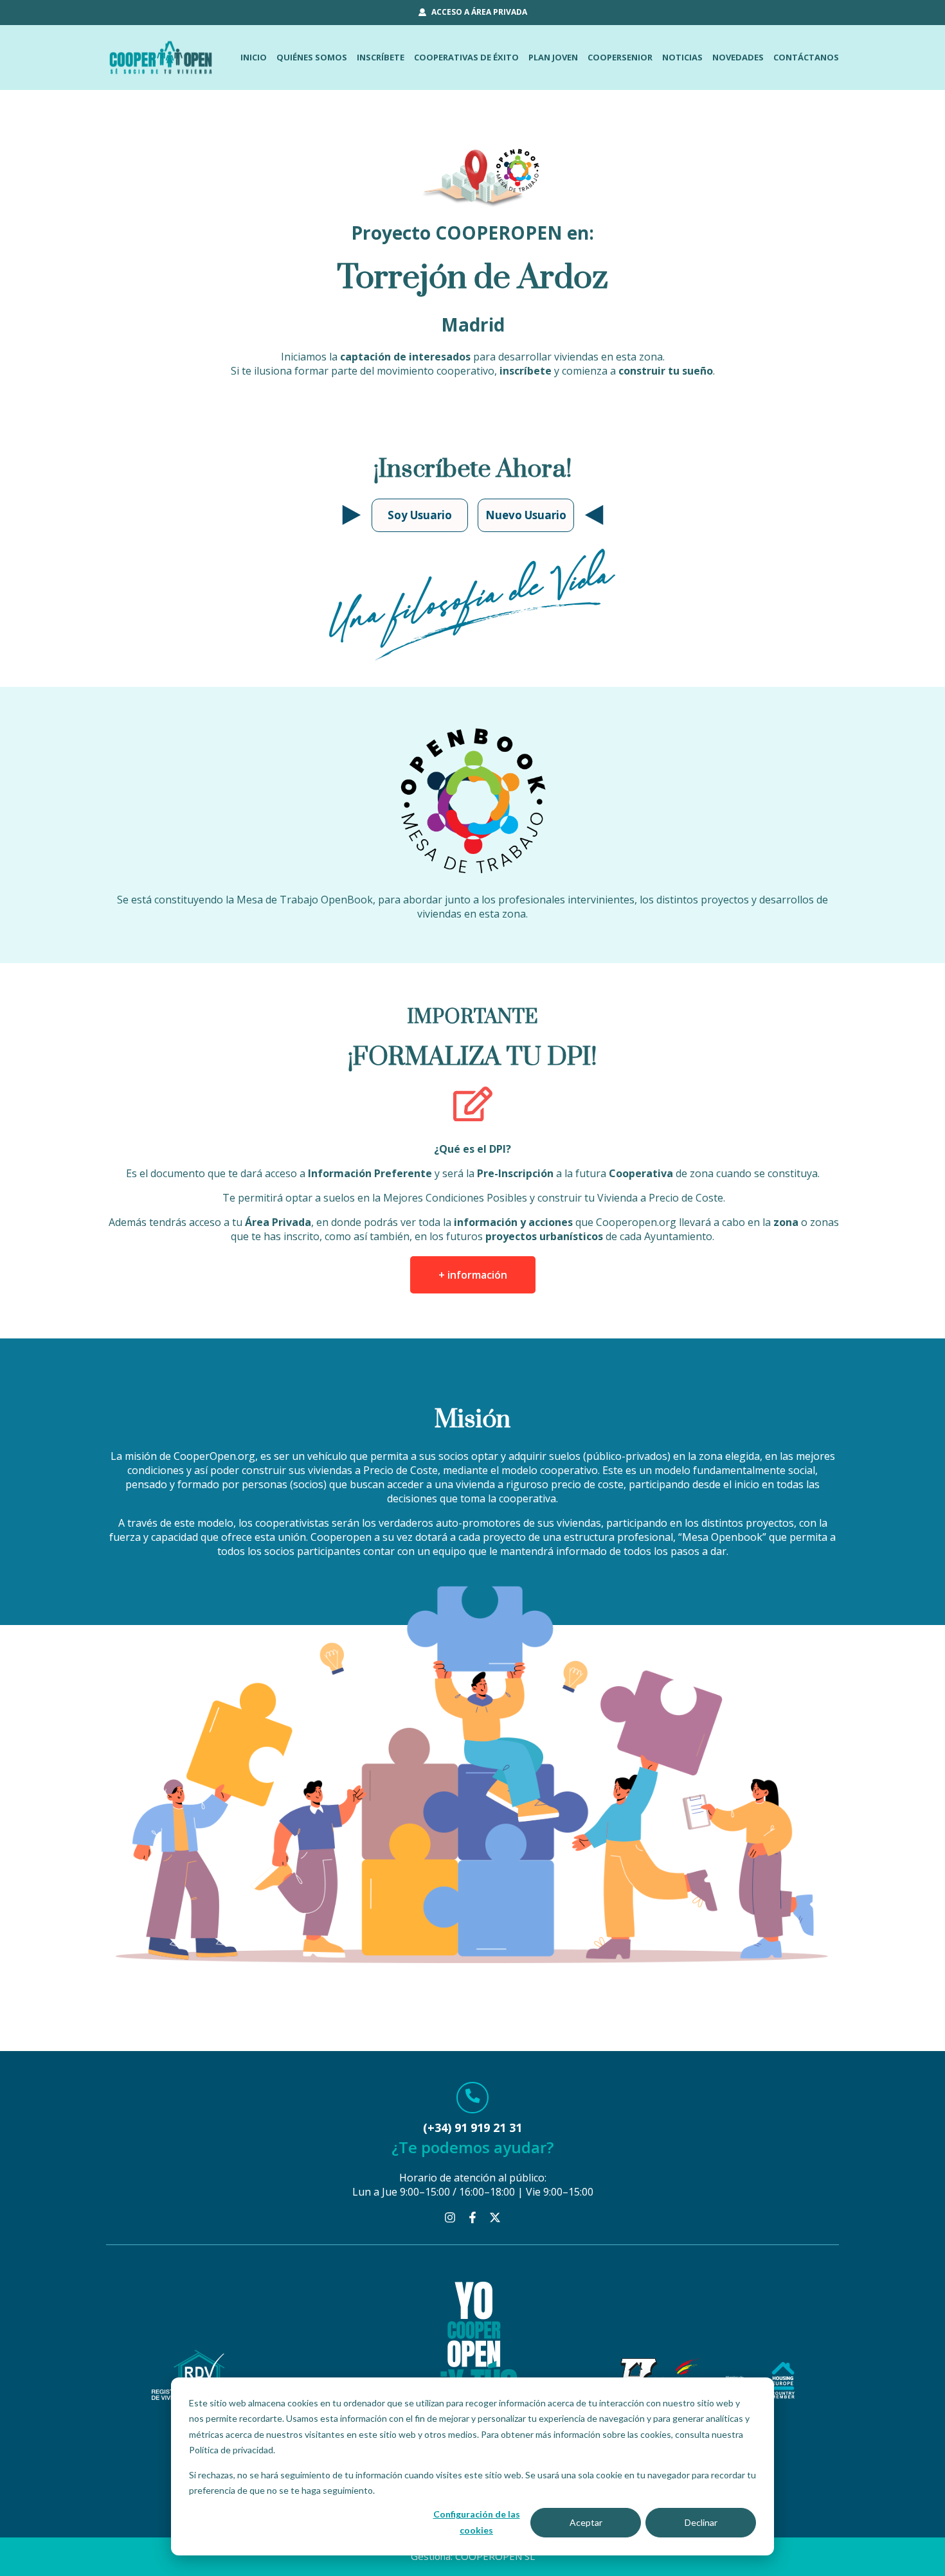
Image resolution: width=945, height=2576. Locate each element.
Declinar (701, 2522)
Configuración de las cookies (477, 2522)
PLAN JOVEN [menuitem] (553, 57)
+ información (473, 1275)
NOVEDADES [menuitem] (738, 57)
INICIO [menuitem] (254, 57)
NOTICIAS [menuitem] (682, 57)
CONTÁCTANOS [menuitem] (806, 57)
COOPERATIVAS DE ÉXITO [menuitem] (466, 57)
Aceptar (586, 2522)
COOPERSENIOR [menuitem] (620, 57)
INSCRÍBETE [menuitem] (381, 57)
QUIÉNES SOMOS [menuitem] (312, 57)
